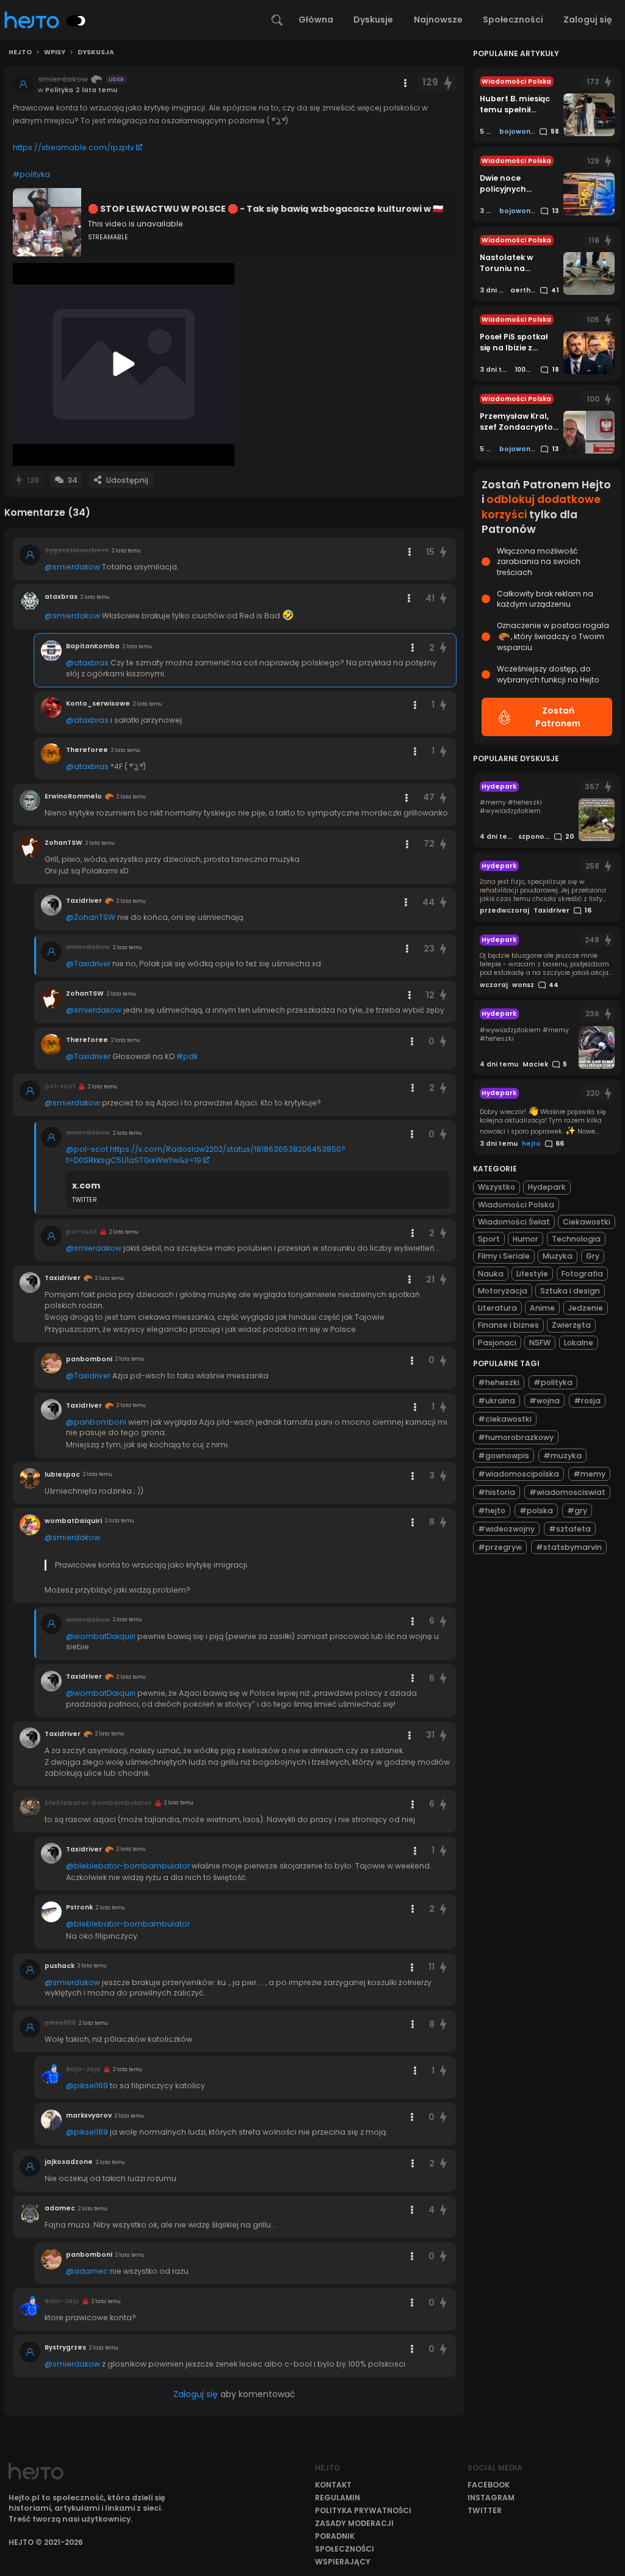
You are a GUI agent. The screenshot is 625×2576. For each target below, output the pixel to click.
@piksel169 (87, 2086)
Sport (489, 1239)
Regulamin (338, 2498)
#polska (536, 1511)
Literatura (497, 1308)
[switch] (76, 21)
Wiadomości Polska (516, 1205)
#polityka (31, 174)
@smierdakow (72, 567)
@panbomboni (96, 1422)
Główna (316, 20)
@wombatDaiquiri (101, 1636)
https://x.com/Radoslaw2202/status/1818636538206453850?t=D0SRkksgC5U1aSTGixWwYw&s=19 (206, 1155)
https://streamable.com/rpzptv (74, 147)
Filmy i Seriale (504, 1256)
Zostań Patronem (558, 717)
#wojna (544, 1401)
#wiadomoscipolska (518, 1474)
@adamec (87, 2271)
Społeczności (513, 20)
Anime (542, 1308)
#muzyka (562, 1456)
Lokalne (579, 1343)
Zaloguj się (588, 20)
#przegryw (500, 1547)
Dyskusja (96, 52)
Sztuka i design (570, 1291)
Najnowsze (438, 20)
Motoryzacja (503, 1291)
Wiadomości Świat (514, 1222)
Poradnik (335, 2536)
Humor (526, 1239)
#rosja (587, 1401)
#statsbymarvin (569, 1547)
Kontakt (333, 2485)
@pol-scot (87, 1149)
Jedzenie (586, 1308)
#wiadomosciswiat (567, 1492)
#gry (577, 1511)
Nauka (491, 1274)
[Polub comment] (443, 552)
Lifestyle (532, 1274)
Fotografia (582, 1274)
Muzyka (558, 1256)
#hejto (492, 1511)
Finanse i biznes (508, 1325)
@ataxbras (87, 663)
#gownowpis (504, 1456)
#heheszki (499, 1382)
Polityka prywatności (363, 2510)
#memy (589, 1474)
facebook (489, 2485)
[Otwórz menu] (405, 83)
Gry (593, 1256)
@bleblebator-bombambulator (128, 1866)
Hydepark (547, 1187)
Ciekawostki (587, 1222)
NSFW (540, 1343)
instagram (491, 2498)
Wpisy (55, 52)
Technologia (576, 1239)
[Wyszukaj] (277, 20)
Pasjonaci (497, 1343)
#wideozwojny (506, 1529)
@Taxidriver (88, 964)
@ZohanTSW (91, 917)
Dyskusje (373, 20)
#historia (497, 1492)
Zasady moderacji (354, 2523)
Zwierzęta (571, 1325)
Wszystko (497, 1187)
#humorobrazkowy (516, 1437)
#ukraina (497, 1401)
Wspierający (343, 2562)
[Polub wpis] (449, 83)
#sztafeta (570, 1529)
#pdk (187, 1056)
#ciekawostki (505, 1419)
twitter (485, 2510)
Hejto (20, 52)
